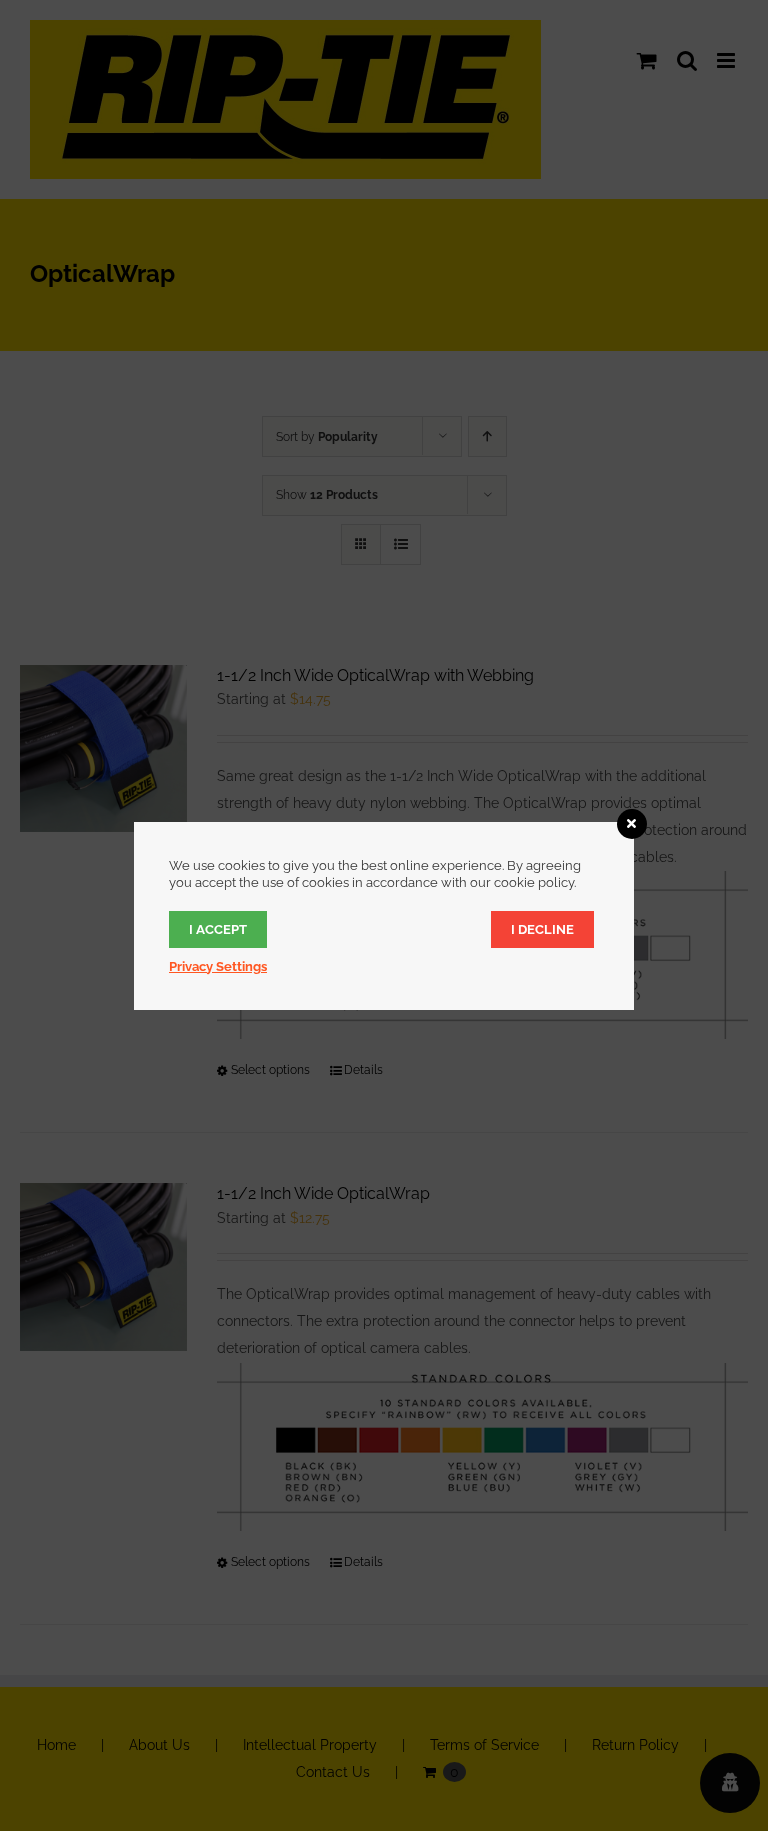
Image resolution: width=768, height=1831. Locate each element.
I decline (542, 929)
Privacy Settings (218, 966)
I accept (218, 929)
